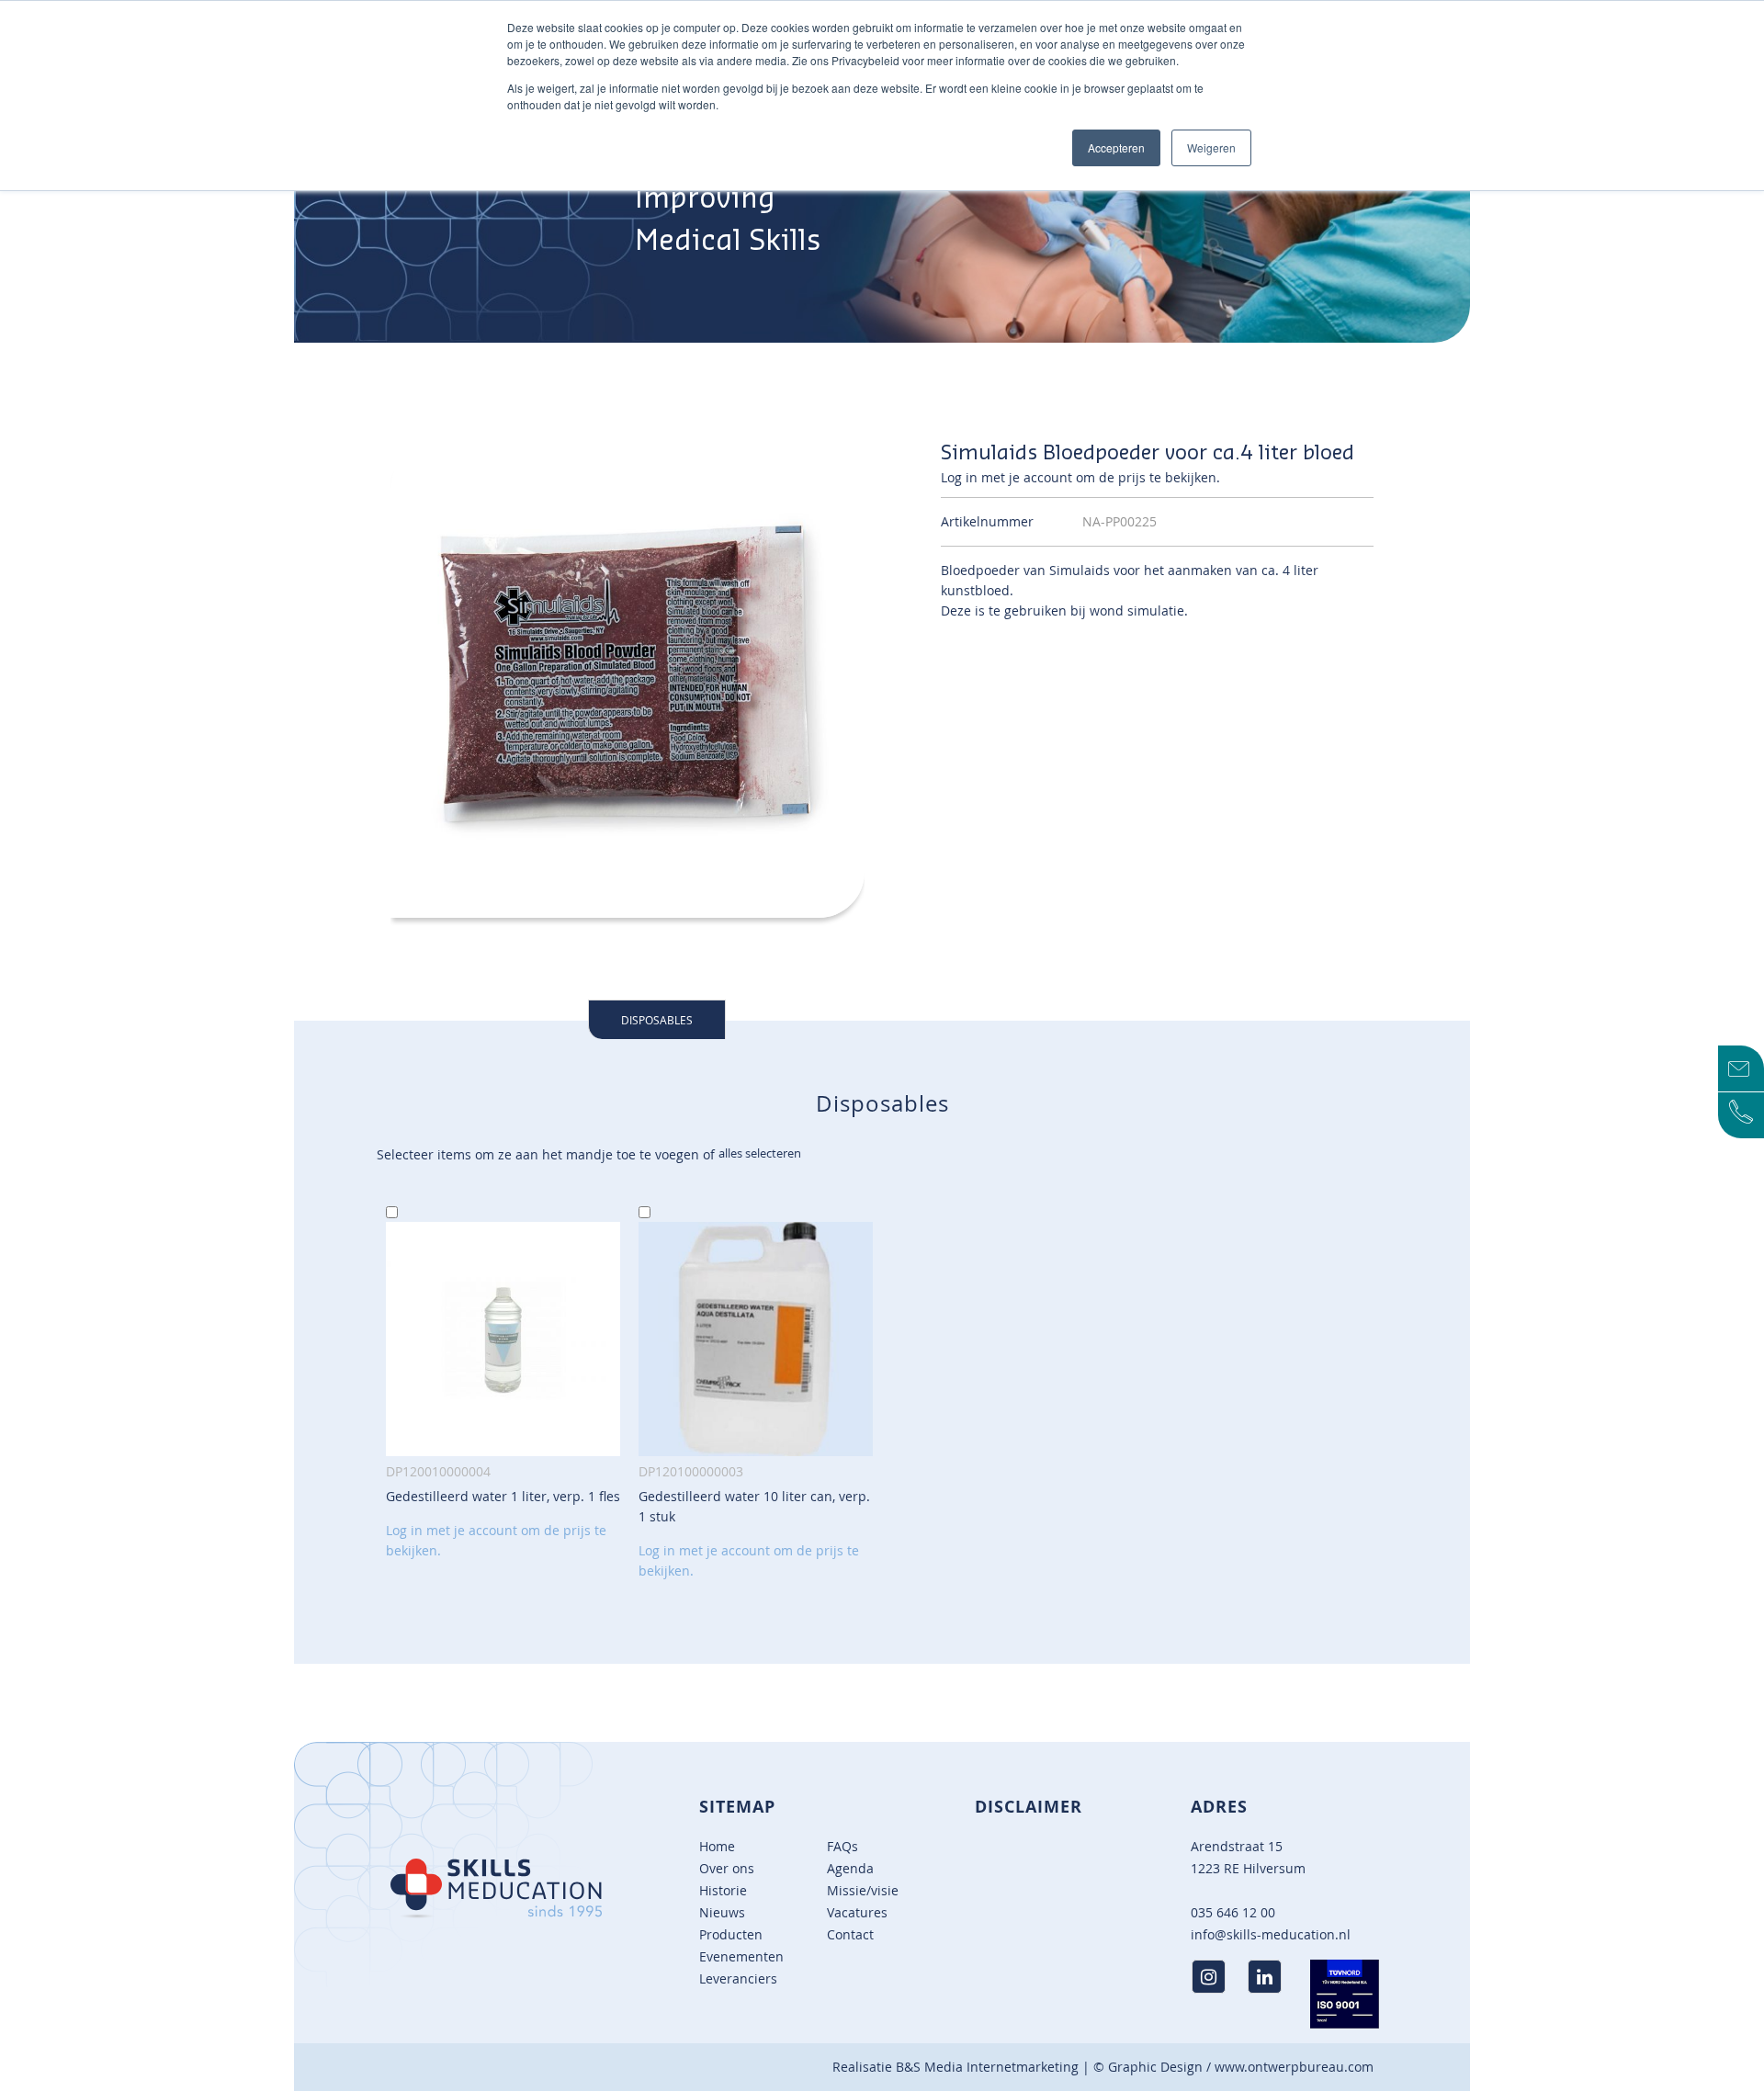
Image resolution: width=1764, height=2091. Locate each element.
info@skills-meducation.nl (1271, 1934)
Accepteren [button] (1116, 147)
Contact (850, 1934)
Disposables (657, 1020)
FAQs (842, 1846)
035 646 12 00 (1233, 1912)
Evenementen (741, 1956)
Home (717, 1846)
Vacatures (857, 1912)
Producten (731, 1934)
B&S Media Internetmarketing (987, 2067)
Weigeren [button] (1211, 147)
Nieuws (722, 1912)
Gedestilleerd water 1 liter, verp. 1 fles (503, 1496)
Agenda (850, 1868)
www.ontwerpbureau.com (1294, 2067)
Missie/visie (863, 1890)
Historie (723, 1890)
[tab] (657, 1019)
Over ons (727, 1868)
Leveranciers (738, 1978)
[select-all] (760, 1153)
